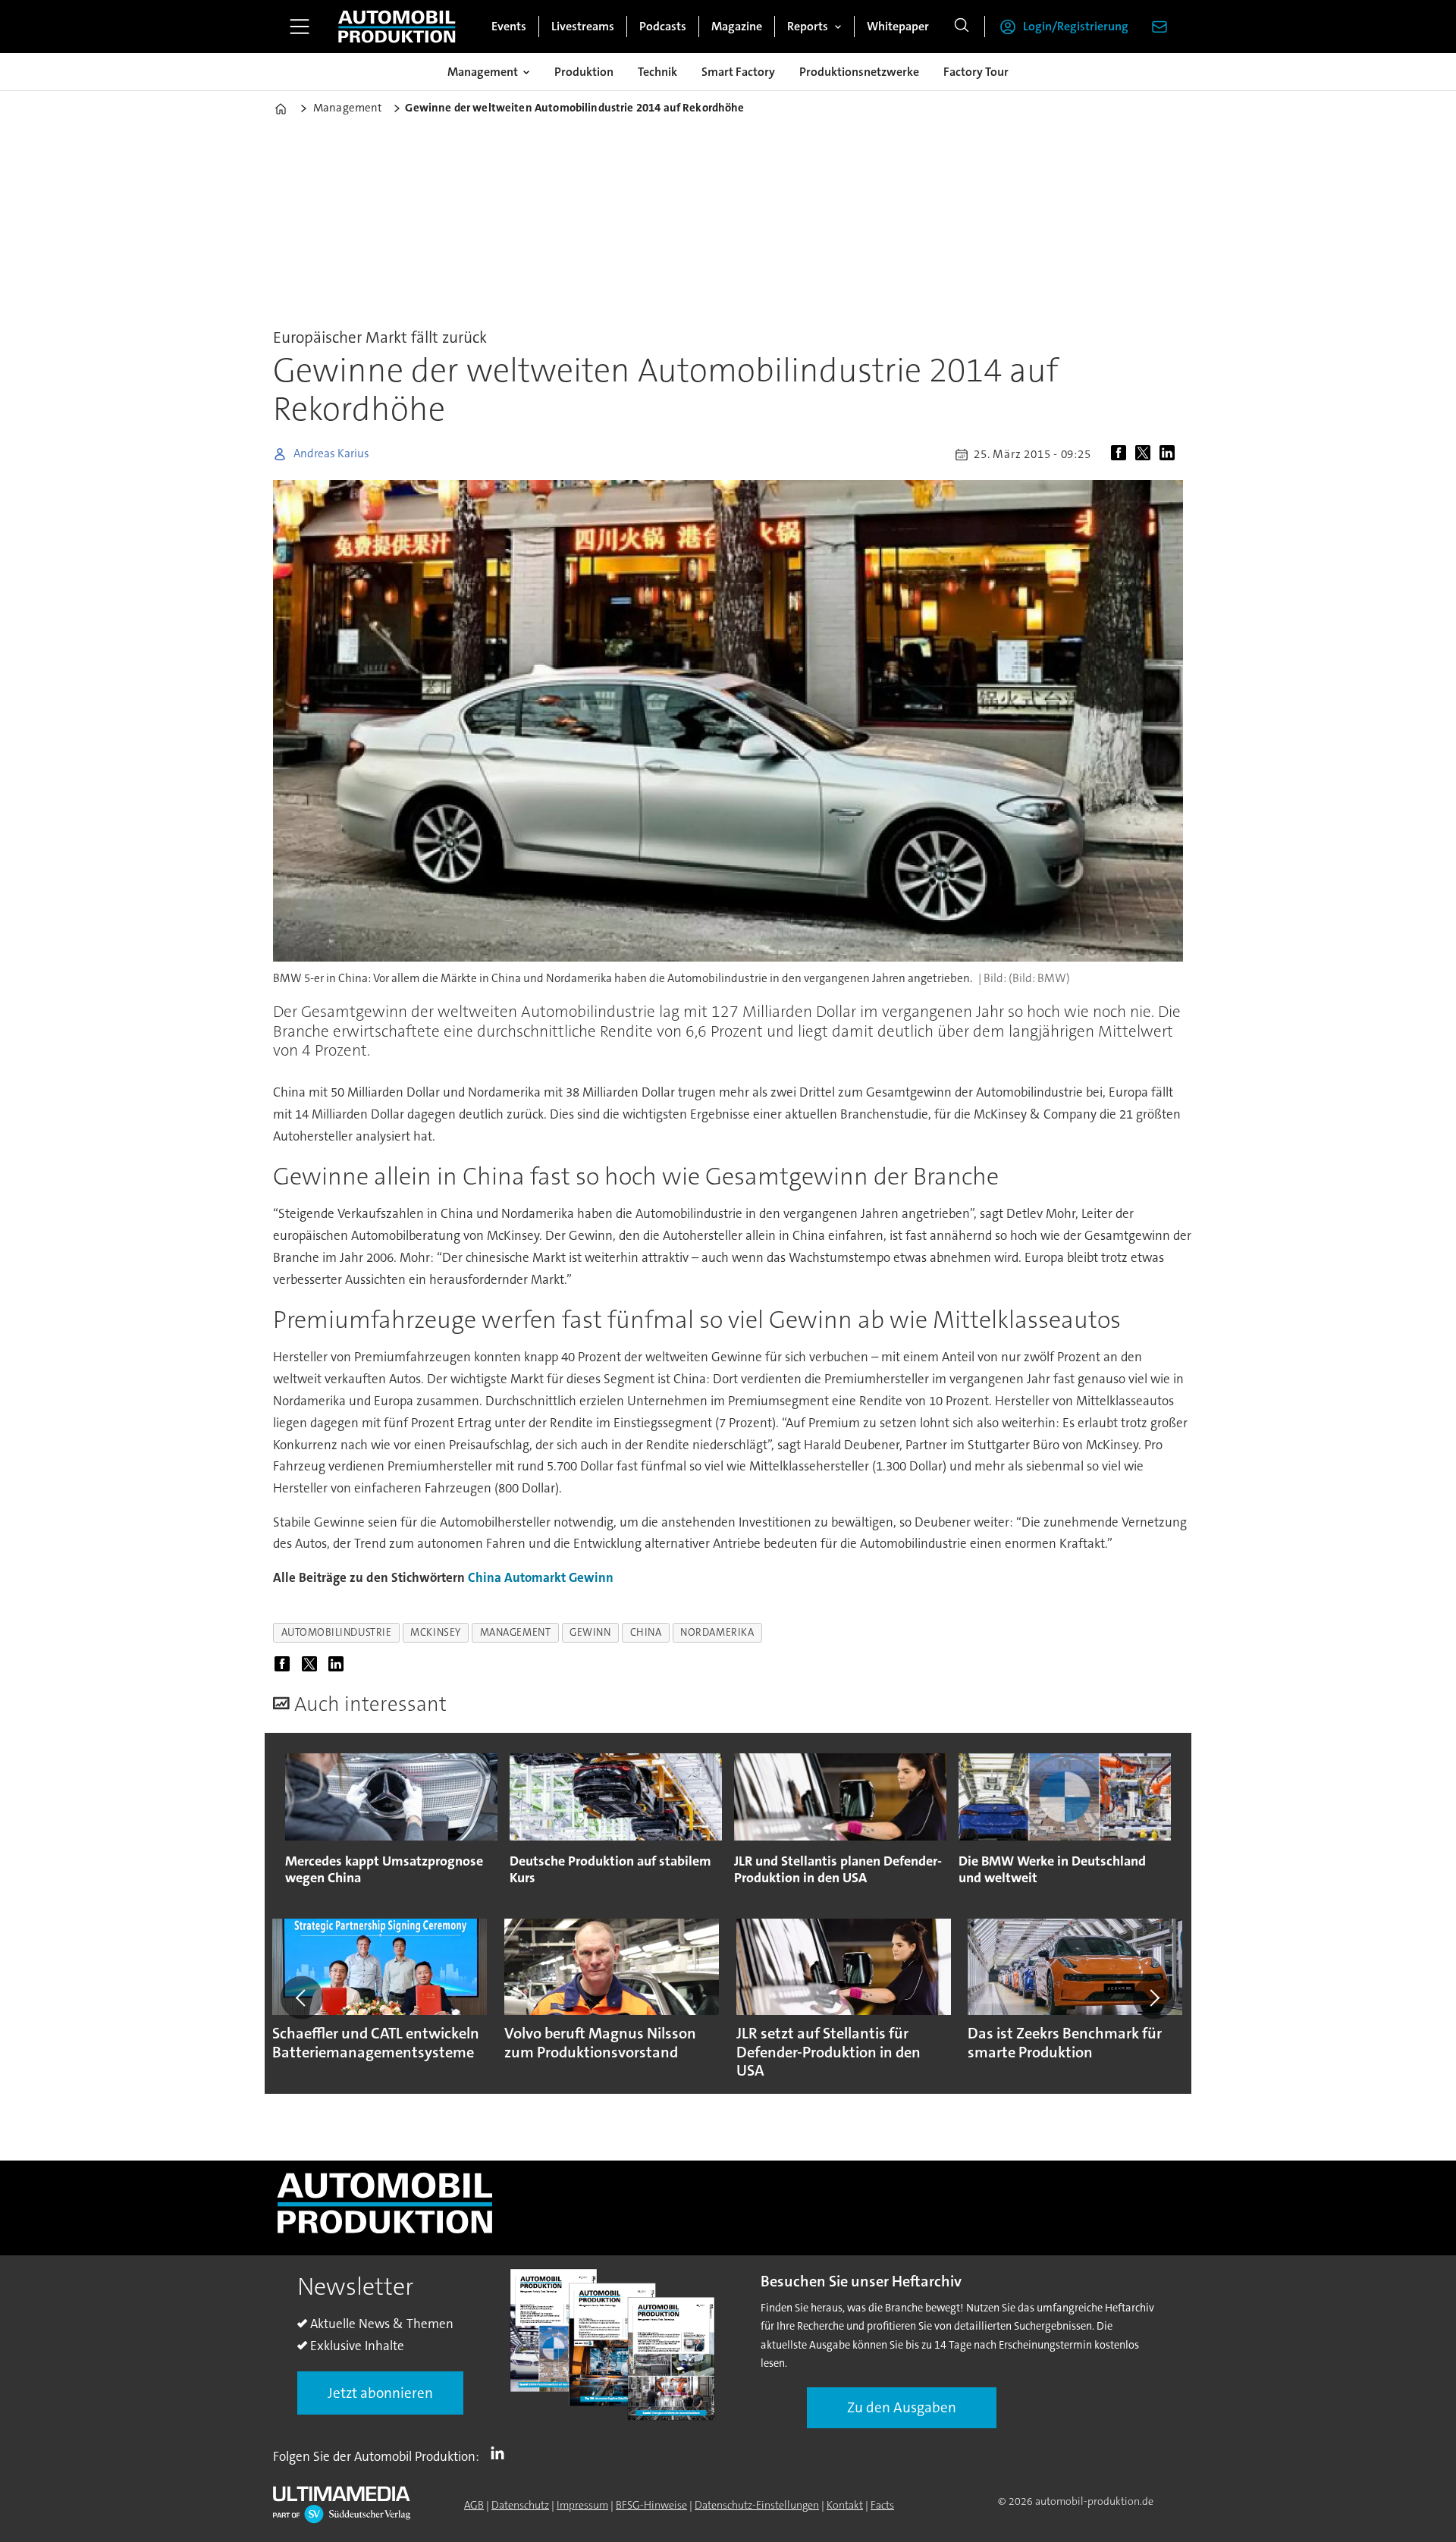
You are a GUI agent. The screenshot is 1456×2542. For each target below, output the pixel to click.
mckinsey (435, 1632)
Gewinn (591, 1577)
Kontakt (845, 2505)
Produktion (584, 72)
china (646, 1632)
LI (501, 2453)
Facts (882, 2505)
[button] (302, 1998)
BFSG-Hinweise (651, 2505)
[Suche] (962, 27)
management (515, 1632)
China (485, 1577)
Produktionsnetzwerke (859, 72)
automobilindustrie (337, 1632)
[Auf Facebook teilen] (1122, 454)
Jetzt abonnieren (380, 2393)
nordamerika (717, 1632)
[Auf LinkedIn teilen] (1170, 454)
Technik (657, 72)
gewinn (590, 1632)
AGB (474, 2505)
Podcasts (663, 26)
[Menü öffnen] (300, 27)
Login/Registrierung (1076, 26)
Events (509, 26)
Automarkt (535, 1577)
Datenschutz (520, 2505)
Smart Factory (738, 72)
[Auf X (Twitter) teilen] (1146, 454)
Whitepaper (898, 26)
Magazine (737, 26)
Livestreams (583, 26)
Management (483, 72)
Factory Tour (976, 72)
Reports (808, 26)
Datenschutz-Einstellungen (757, 2505)
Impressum (582, 2505)
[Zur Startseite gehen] (397, 27)
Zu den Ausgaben (902, 2407)
